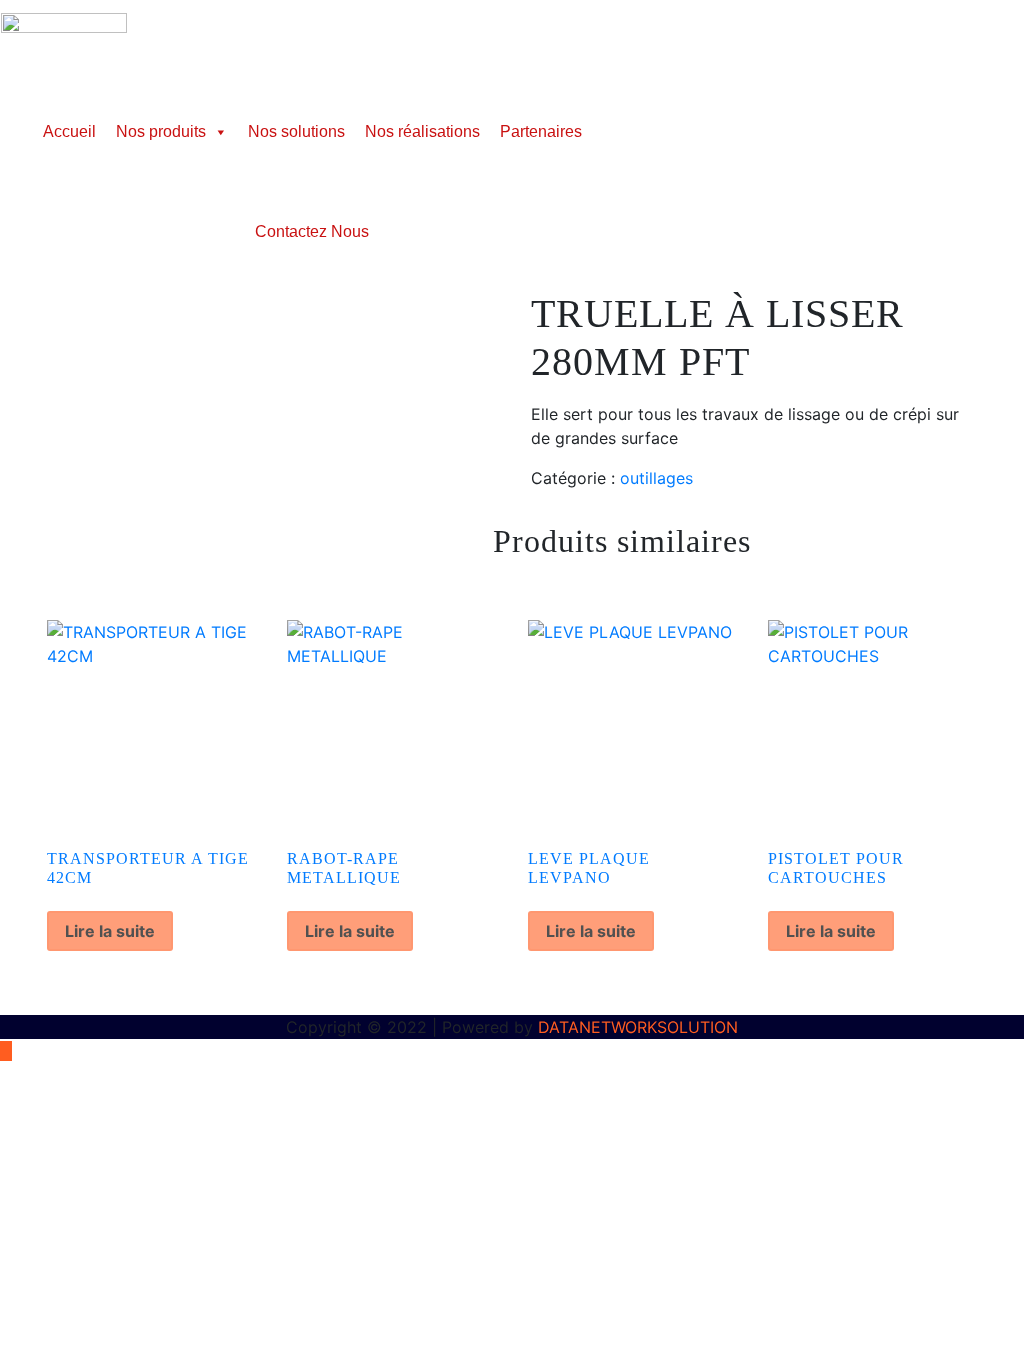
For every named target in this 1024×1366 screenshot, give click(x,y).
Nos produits (161, 131)
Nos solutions (296, 131)
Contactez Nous (312, 231)
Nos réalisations (422, 131)
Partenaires (541, 131)
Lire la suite (110, 931)
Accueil (69, 131)
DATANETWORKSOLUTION (638, 1027)
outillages (656, 478)
